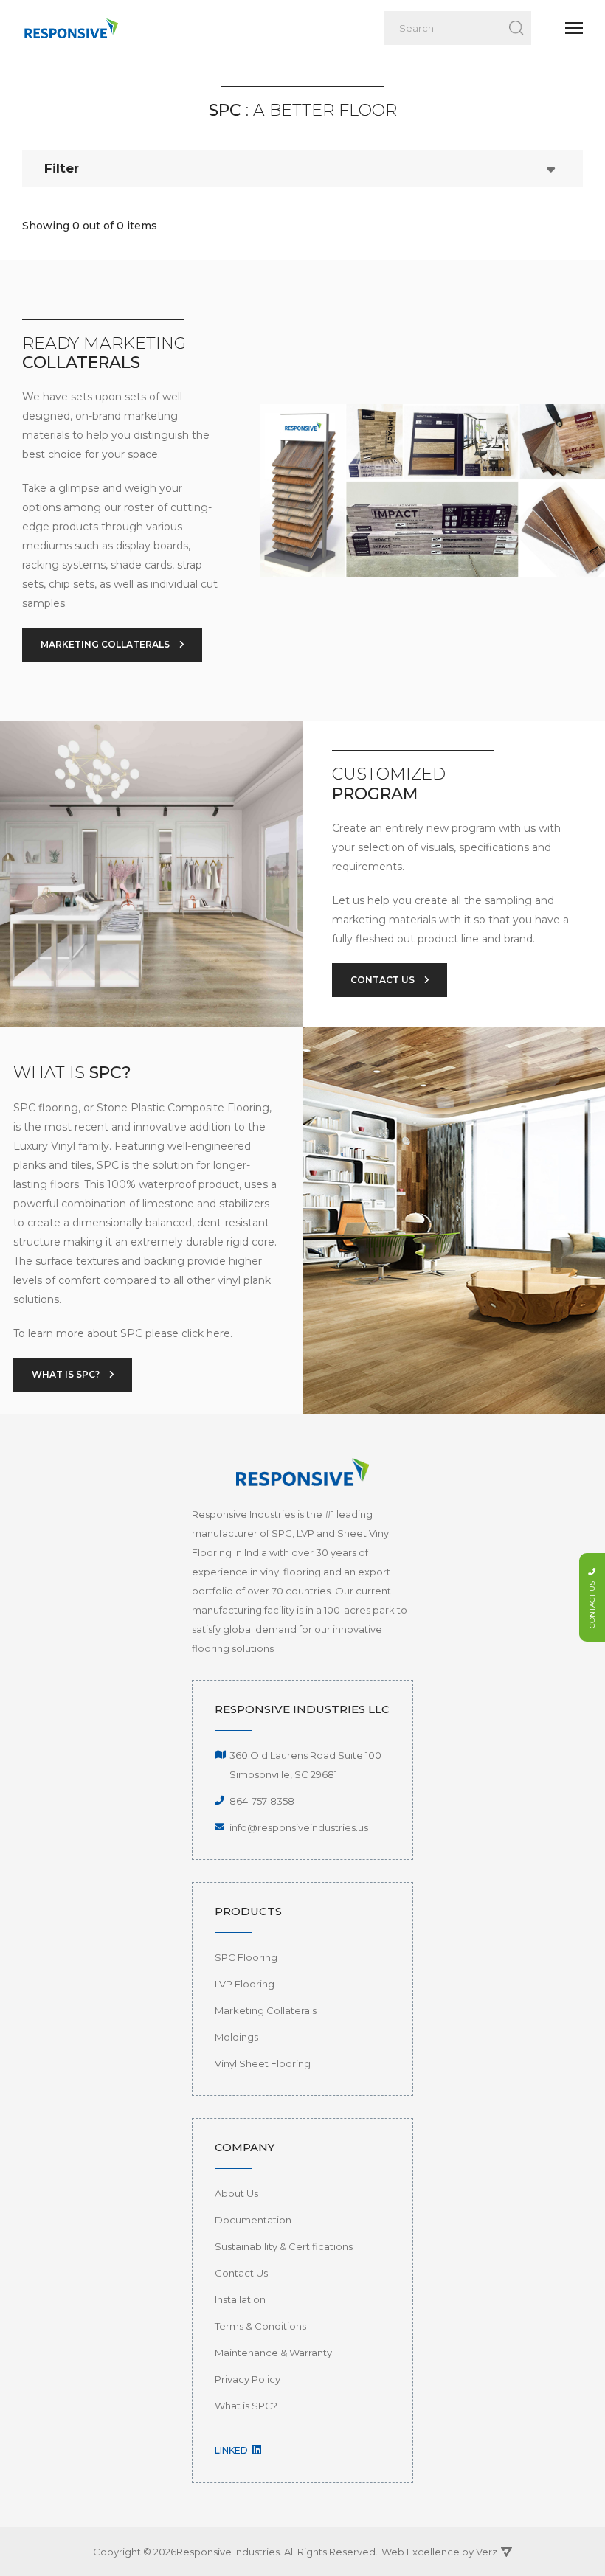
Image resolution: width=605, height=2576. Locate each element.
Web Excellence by (439, 2552)
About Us (236, 2193)
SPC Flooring (246, 1957)
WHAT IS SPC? (67, 1374)
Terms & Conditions (260, 2326)
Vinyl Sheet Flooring (263, 2063)
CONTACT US (384, 980)
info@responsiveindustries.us (299, 1827)
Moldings (236, 2037)
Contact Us (241, 2273)
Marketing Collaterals (266, 2010)
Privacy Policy (248, 2379)
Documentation (253, 2220)
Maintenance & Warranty (273, 2353)
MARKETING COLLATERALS (106, 644)
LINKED (232, 2450)
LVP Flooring (245, 1984)
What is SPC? (246, 2406)
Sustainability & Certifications (284, 2246)
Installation (240, 2299)
